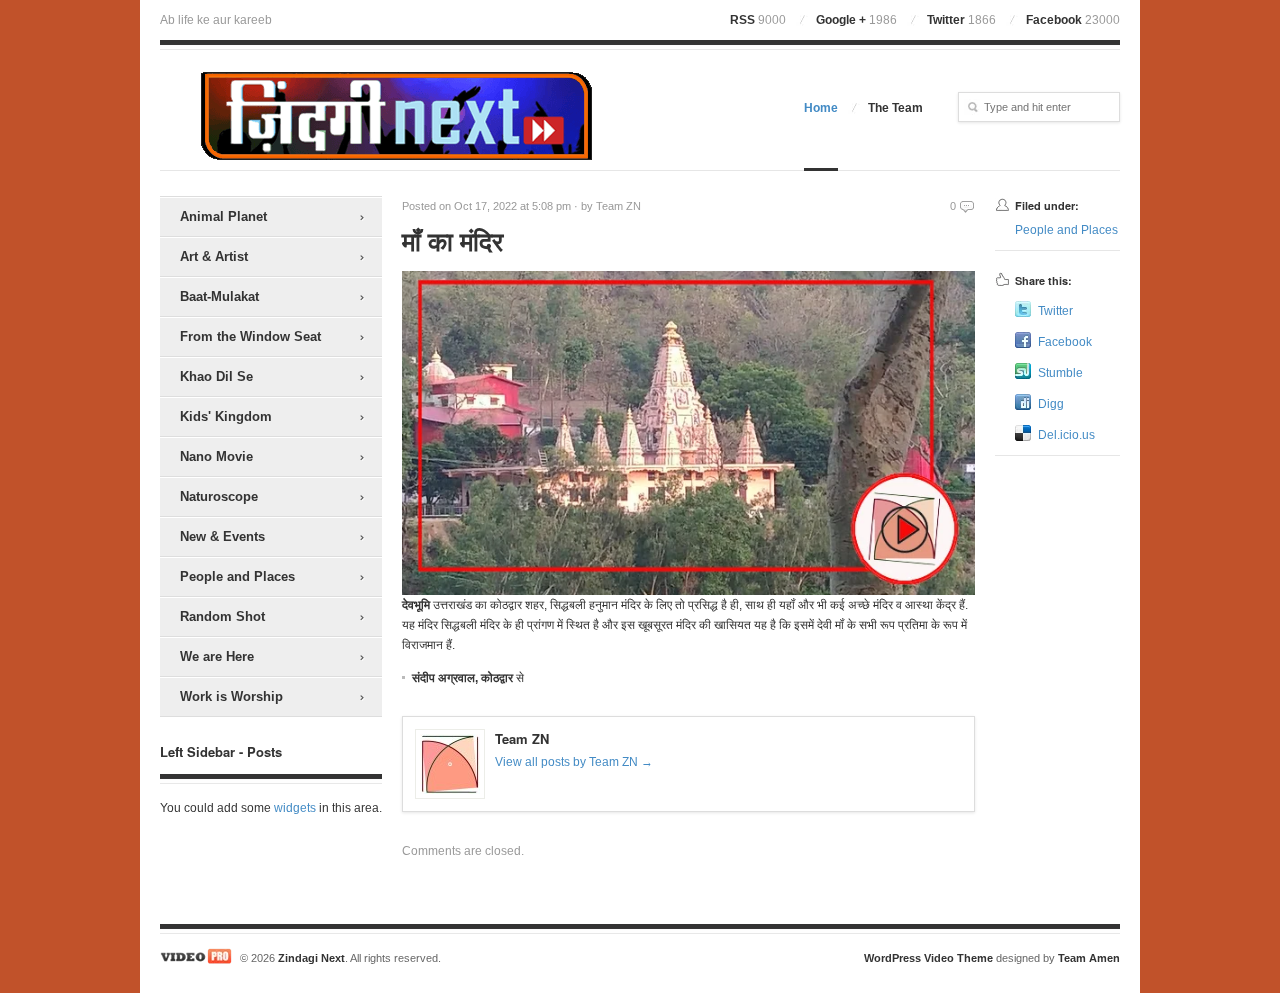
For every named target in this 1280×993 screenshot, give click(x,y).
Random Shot (222, 616)
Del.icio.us (1066, 435)
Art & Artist (214, 256)
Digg (1051, 404)
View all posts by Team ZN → (574, 762)
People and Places (237, 576)
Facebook (1073, 20)
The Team (895, 108)
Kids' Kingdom (226, 416)
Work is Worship (231, 696)
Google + (856, 20)
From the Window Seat (250, 336)
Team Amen (1089, 958)
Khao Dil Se (216, 376)
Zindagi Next (311, 958)
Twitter (961, 20)
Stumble (1060, 373)
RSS (758, 20)
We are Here (217, 656)
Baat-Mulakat (219, 296)
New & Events (222, 536)
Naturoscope (219, 496)
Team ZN (618, 206)
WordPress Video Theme (928, 958)
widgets (295, 808)
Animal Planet (223, 216)
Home (821, 108)
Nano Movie (216, 456)
